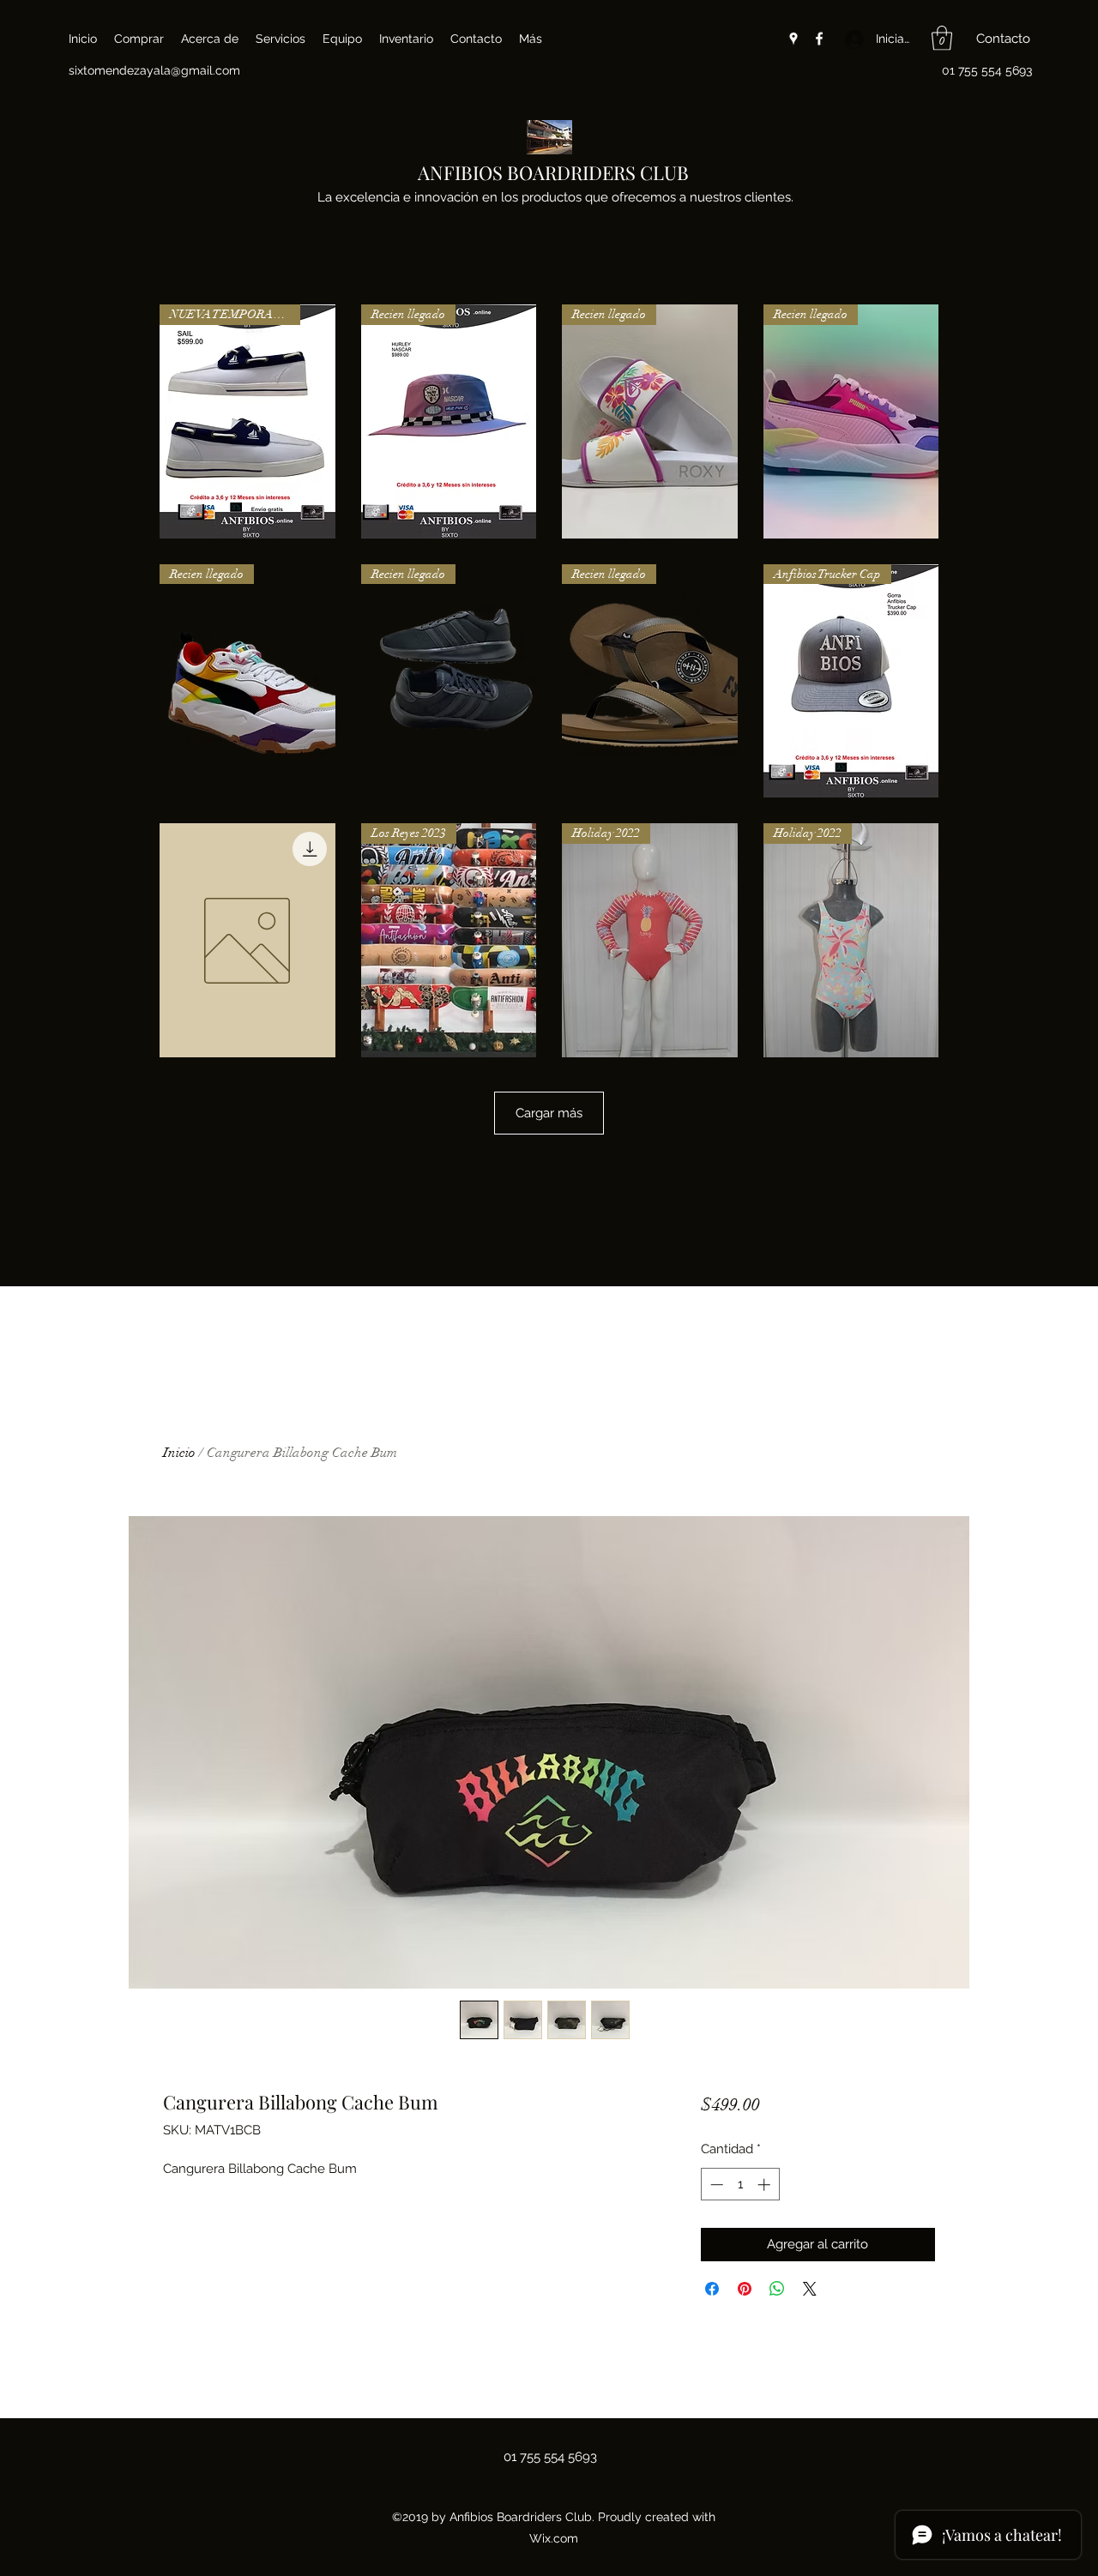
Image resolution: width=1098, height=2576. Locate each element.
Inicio (179, 1453)
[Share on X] (810, 2289)
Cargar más (549, 1113)
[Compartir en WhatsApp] (777, 2289)
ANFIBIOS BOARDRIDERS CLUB (553, 172)
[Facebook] (819, 39)
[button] (942, 38)
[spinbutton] (740, 2185)
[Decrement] (715, 2185)
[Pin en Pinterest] (745, 2289)
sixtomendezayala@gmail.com (154, 70)
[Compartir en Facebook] (712, 2289)
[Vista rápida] (247, 940)
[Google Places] (793, 39)
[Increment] (766, 2185)
